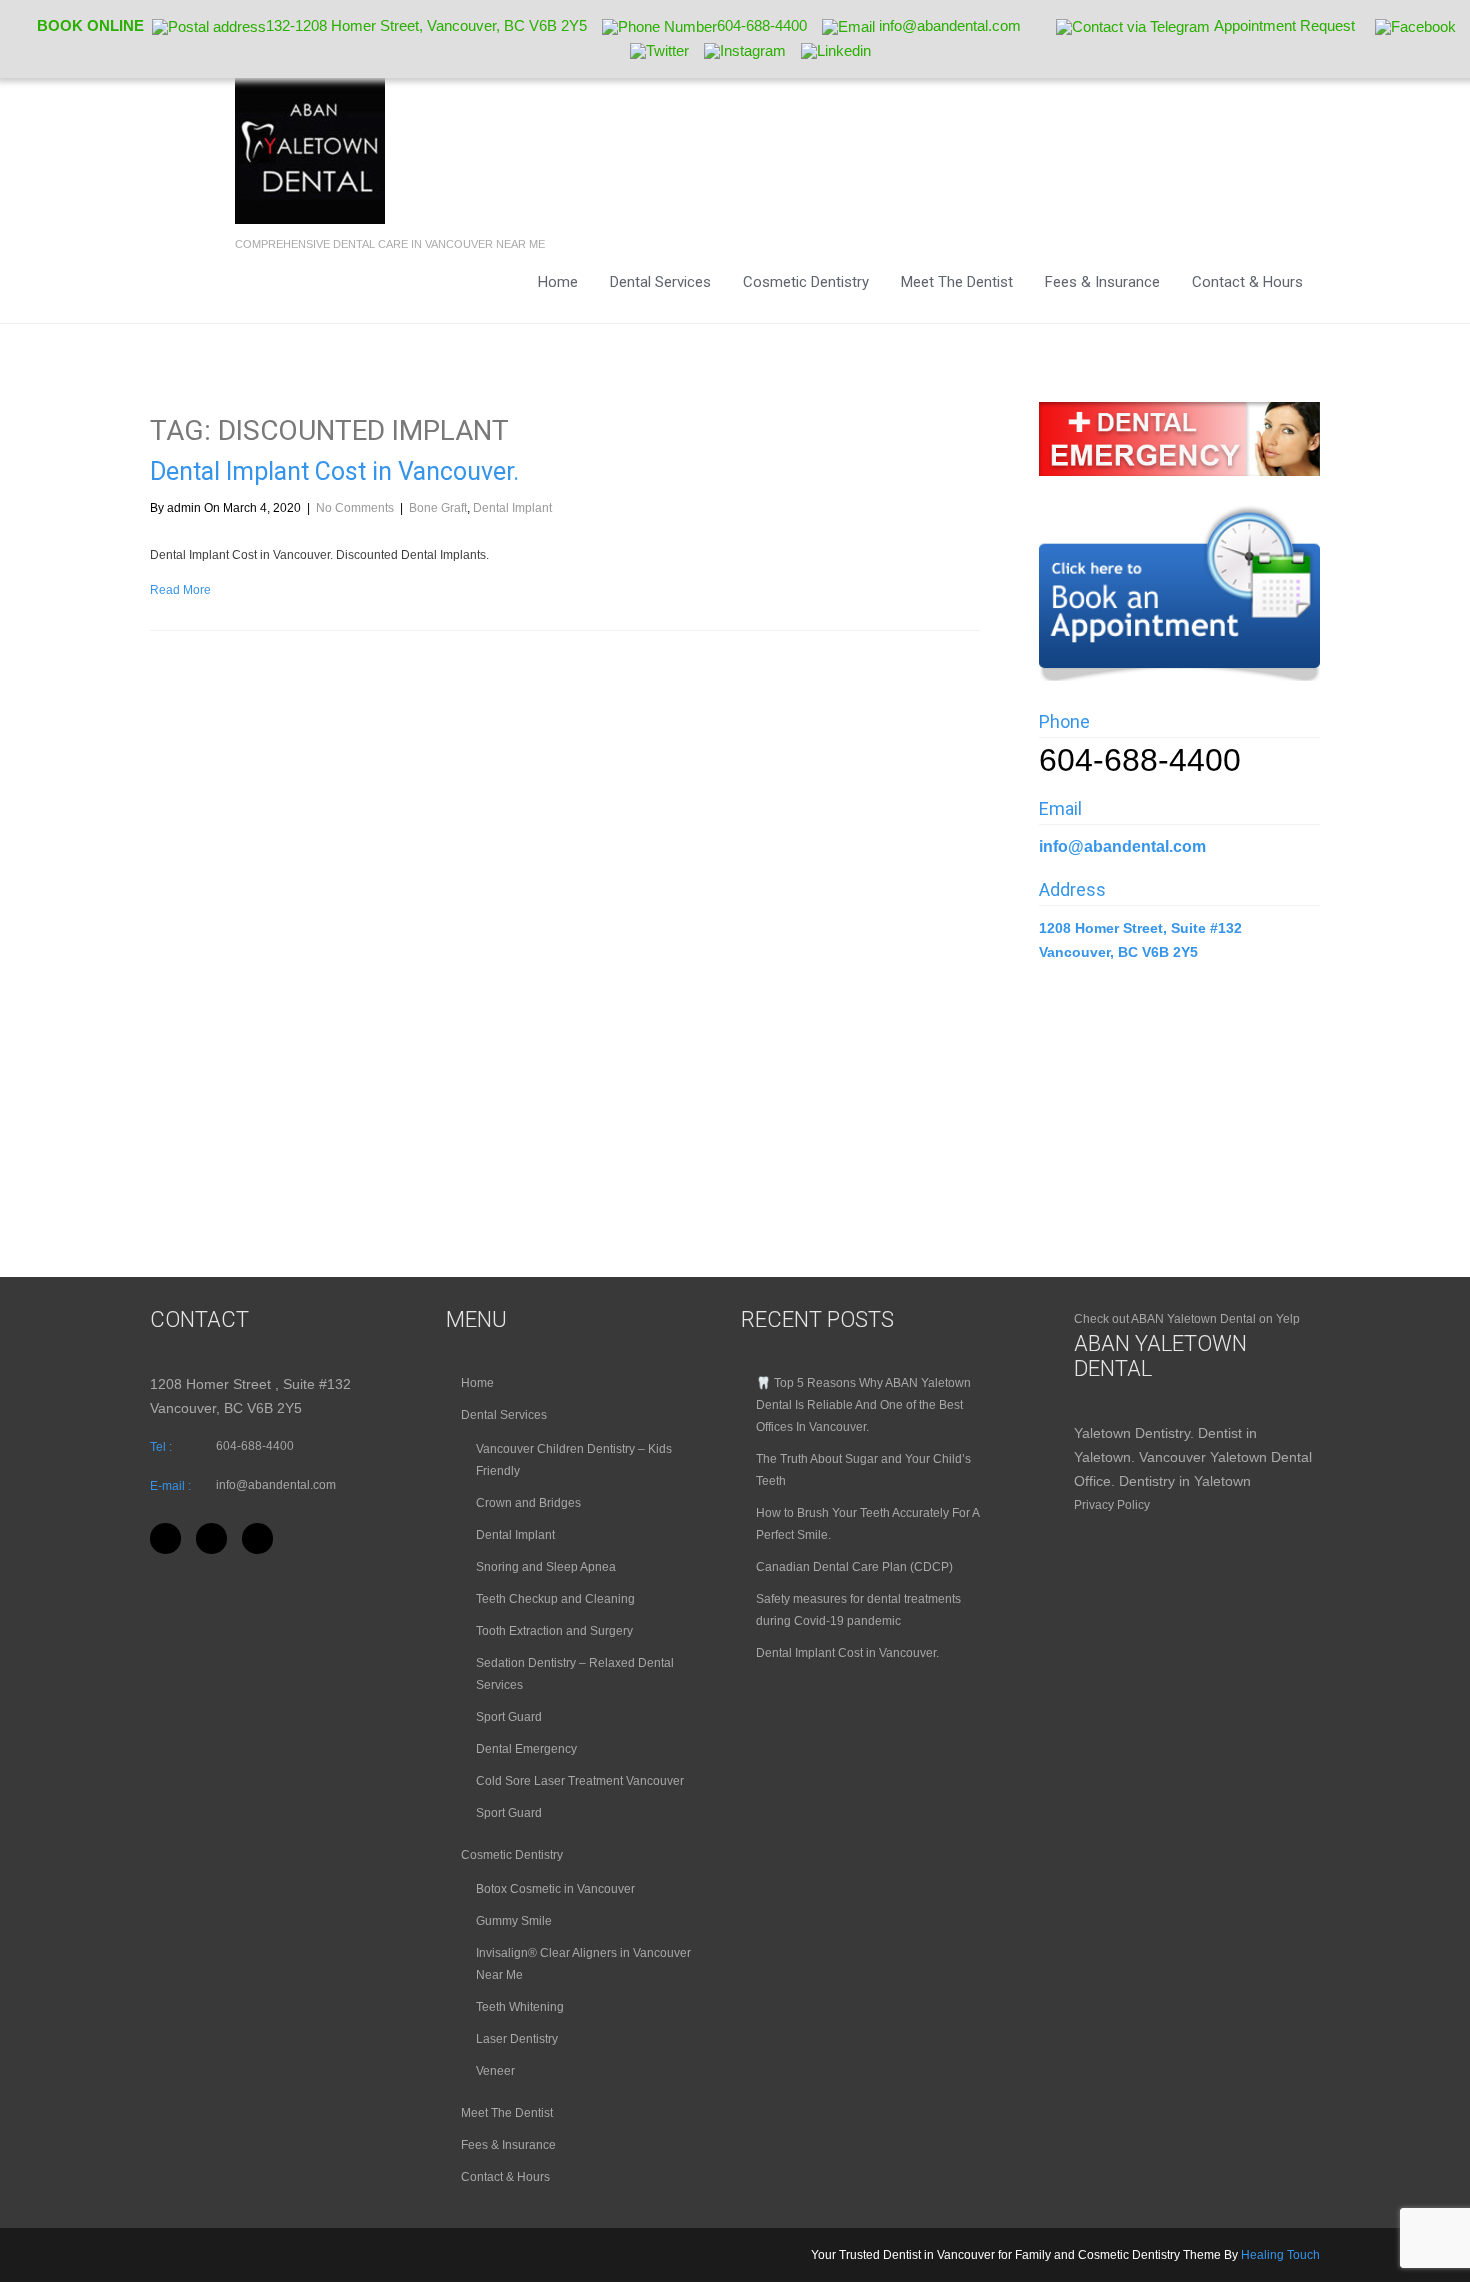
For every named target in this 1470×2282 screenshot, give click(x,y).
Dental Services (660, 282)
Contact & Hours (1247, 282)
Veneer (495, 2071)
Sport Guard (509, 1717)
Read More (180, 590)
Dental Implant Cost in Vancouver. (334, 471)
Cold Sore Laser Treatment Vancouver (580, 1781)
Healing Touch (1280, 2255)
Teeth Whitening (520, 2007)
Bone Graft (438, 508)
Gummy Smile (514, 1921)
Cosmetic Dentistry (806, 282)
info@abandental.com (1122, 846)
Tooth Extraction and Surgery (554, 1631)
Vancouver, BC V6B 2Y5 (1118, 952)
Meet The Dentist (957, 282)
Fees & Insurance (1102, 282)
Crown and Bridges (528, 1503)
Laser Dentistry (517, 2039)
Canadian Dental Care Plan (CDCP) (854, 1567)
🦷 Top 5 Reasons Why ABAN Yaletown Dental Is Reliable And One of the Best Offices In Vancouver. (863, 1405)
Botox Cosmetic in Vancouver (555, 1889)
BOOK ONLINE (90, 25)
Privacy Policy (1112, 1505)
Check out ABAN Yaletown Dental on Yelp (1187, 1319)
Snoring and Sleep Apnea (546, 1567)
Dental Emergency (526, 1749)
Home (558, 282)
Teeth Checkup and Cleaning (555, 1599)
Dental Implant (512, 508)
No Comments (355, 508)
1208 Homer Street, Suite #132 (1142, 928)
